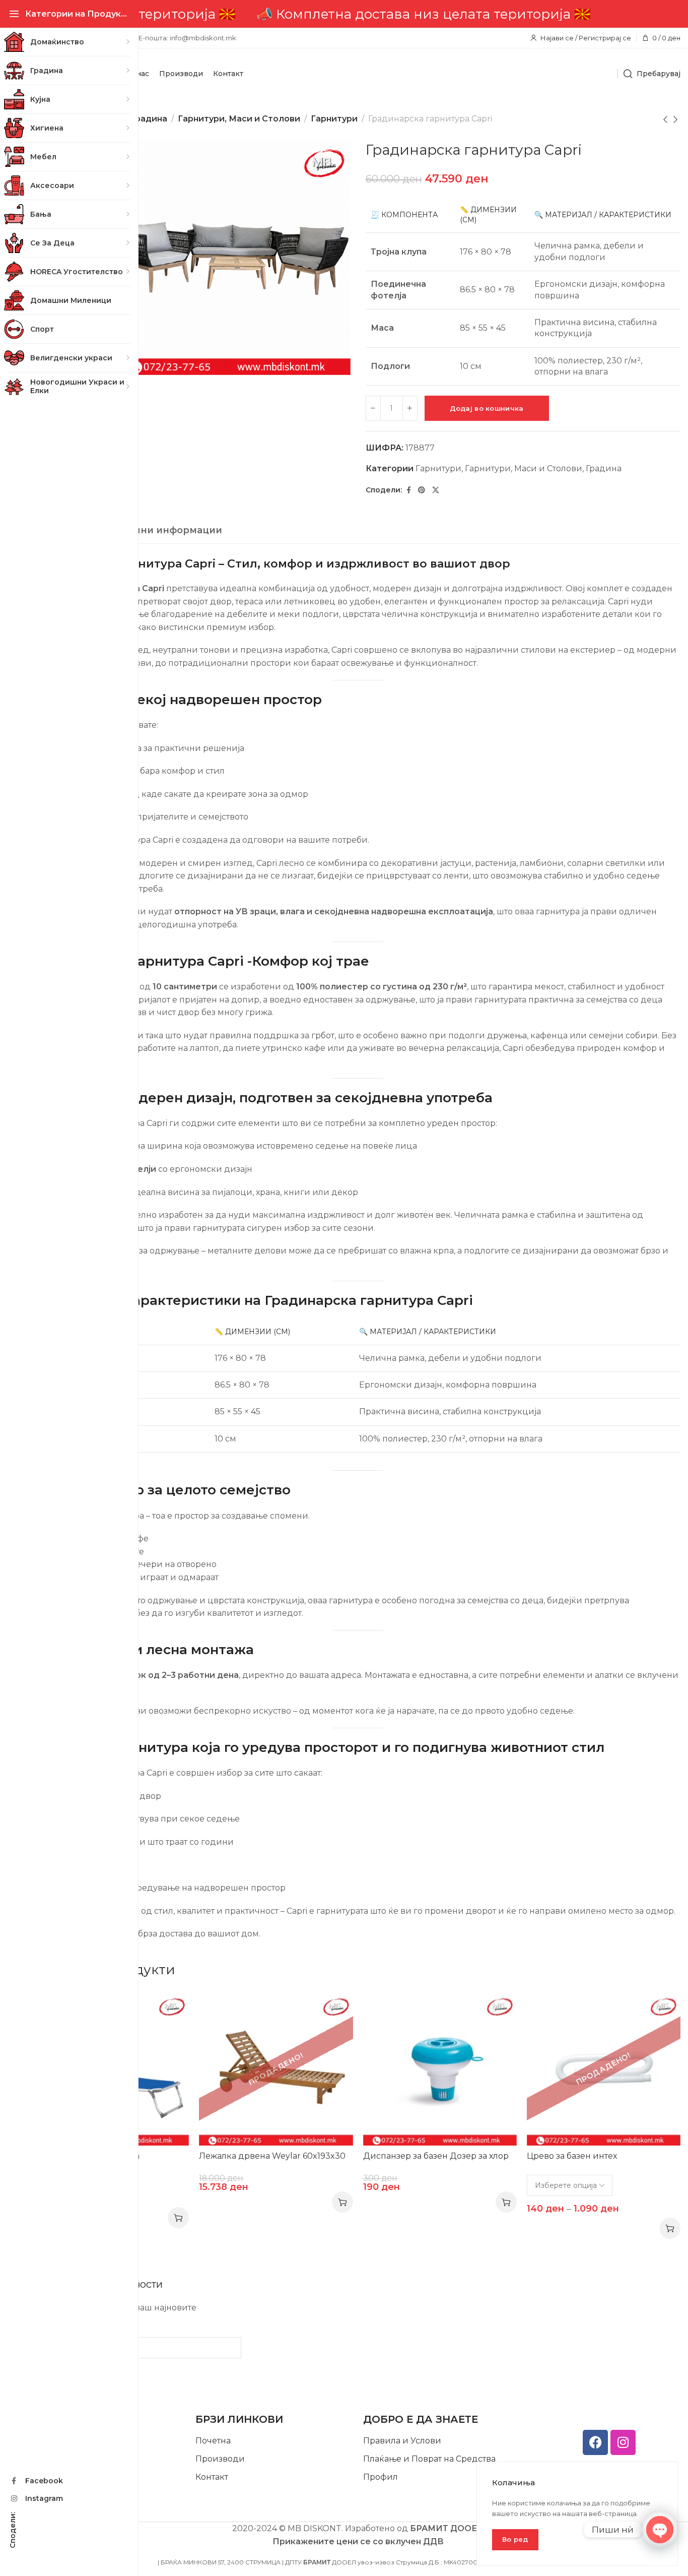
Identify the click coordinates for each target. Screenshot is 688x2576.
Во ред (515, 2539)
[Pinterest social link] (422, 490)
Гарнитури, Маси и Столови (239, 119)
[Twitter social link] (436, 490)
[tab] (149, 531)
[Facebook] (595, 2442)
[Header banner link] (358, 14)
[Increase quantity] (410, 408)
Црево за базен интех (572, 2156)
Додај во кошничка (487, 408)
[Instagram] (623, 2442)
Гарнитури (334, 119)
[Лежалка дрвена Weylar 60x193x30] (276, 2068)
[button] (506, 2202)
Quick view (171, 2010)
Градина (149, 119)
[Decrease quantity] (373, 408)
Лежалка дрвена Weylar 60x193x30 (272, 2156)
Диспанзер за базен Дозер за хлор (436, 2156)
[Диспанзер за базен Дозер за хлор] (440, 2068)
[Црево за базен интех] (604, 2068)
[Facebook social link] (409, 490)
